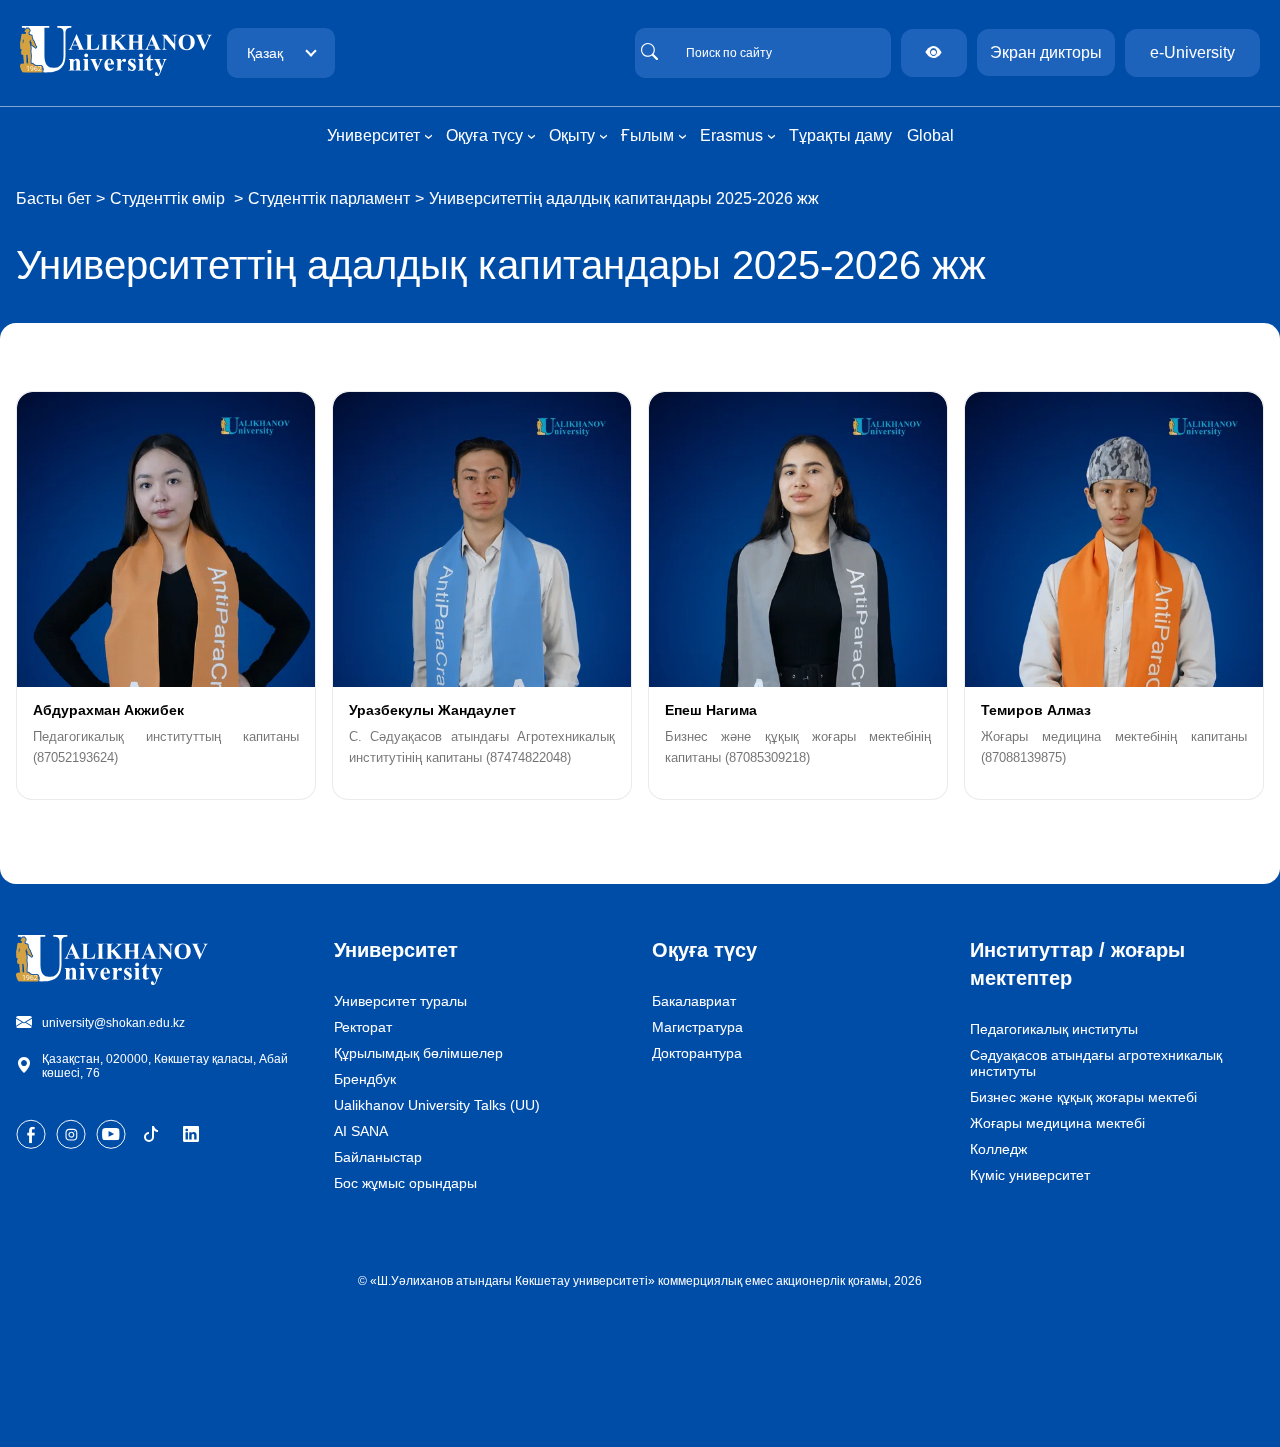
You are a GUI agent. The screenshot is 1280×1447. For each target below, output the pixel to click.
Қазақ (265, 53)
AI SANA (361, 1131)
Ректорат (363, 1027)
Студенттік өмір (169, 198)
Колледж (998, 1149)
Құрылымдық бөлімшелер (418, 1053)
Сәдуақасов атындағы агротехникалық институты (1096, 1063)
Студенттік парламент (329, 198)
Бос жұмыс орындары (405, 1183)
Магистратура (697, 1027)
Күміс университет (1030, 1175)
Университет (396, 950)
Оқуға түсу (704, 950)
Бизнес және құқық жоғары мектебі (1083, 1097)
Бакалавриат (694, 1001)
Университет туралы (400, 1001)
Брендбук (365, 1079)
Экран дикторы (1046, 52)
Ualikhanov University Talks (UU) (437, 1105)
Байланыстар (378, 1157)
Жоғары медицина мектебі (1057, 1123)
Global (930, 135)
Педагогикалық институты (1054, 1029)
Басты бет (53, 198)
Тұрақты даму (840, 135)
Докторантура (697, 1053)
